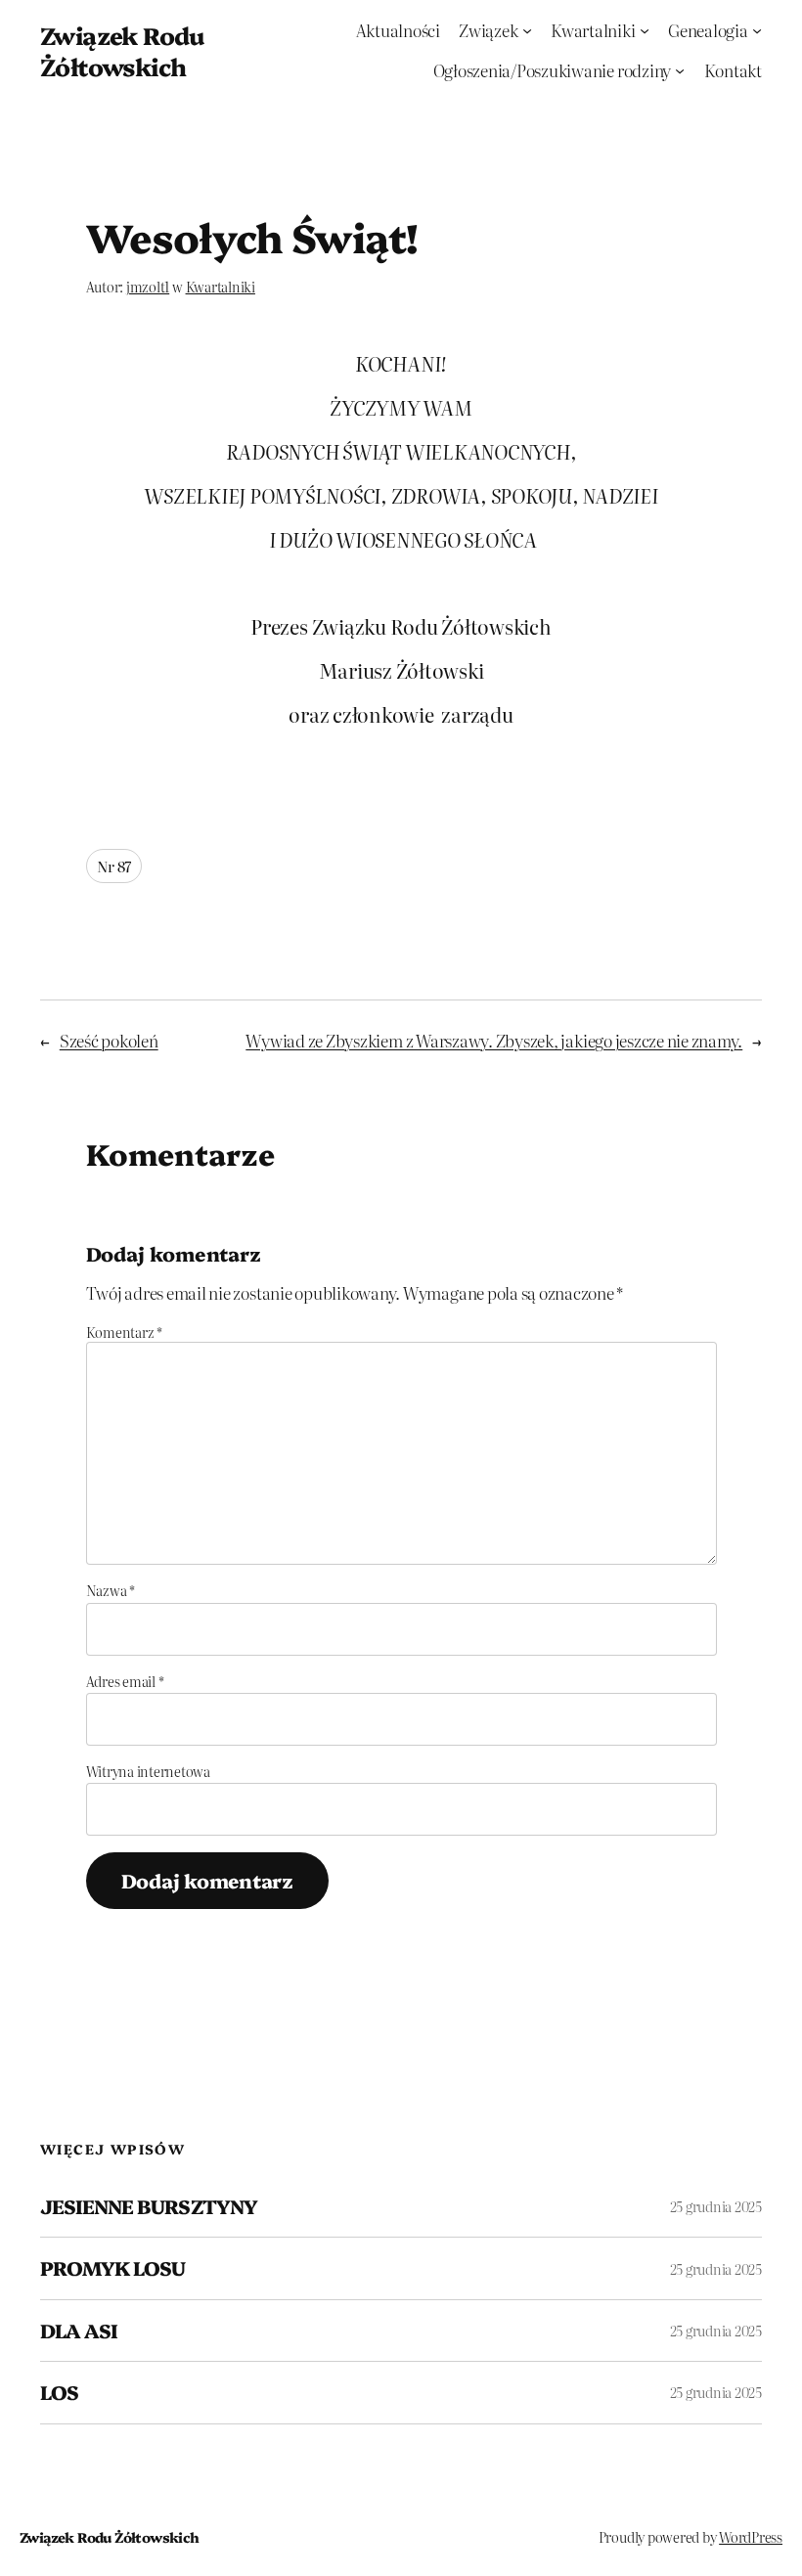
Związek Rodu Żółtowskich (122, 50)
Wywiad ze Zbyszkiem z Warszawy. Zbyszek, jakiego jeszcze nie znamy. (494, 1040)
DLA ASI (79, 2331)
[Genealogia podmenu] (757, 30)
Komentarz (124, 1332)
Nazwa (111, 1590)
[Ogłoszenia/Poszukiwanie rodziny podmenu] (680, 70)
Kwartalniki (221, 287)
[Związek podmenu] (527, 30)
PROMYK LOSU (112, 2268)
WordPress (751, 2537)
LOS (59, 2392)
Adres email (125, 1681)
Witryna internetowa (148, 1771)
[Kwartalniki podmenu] (645, 30)
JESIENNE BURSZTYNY (149, 2206)
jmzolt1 (148, 287)
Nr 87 (114, 866)
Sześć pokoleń (109, 1040)
